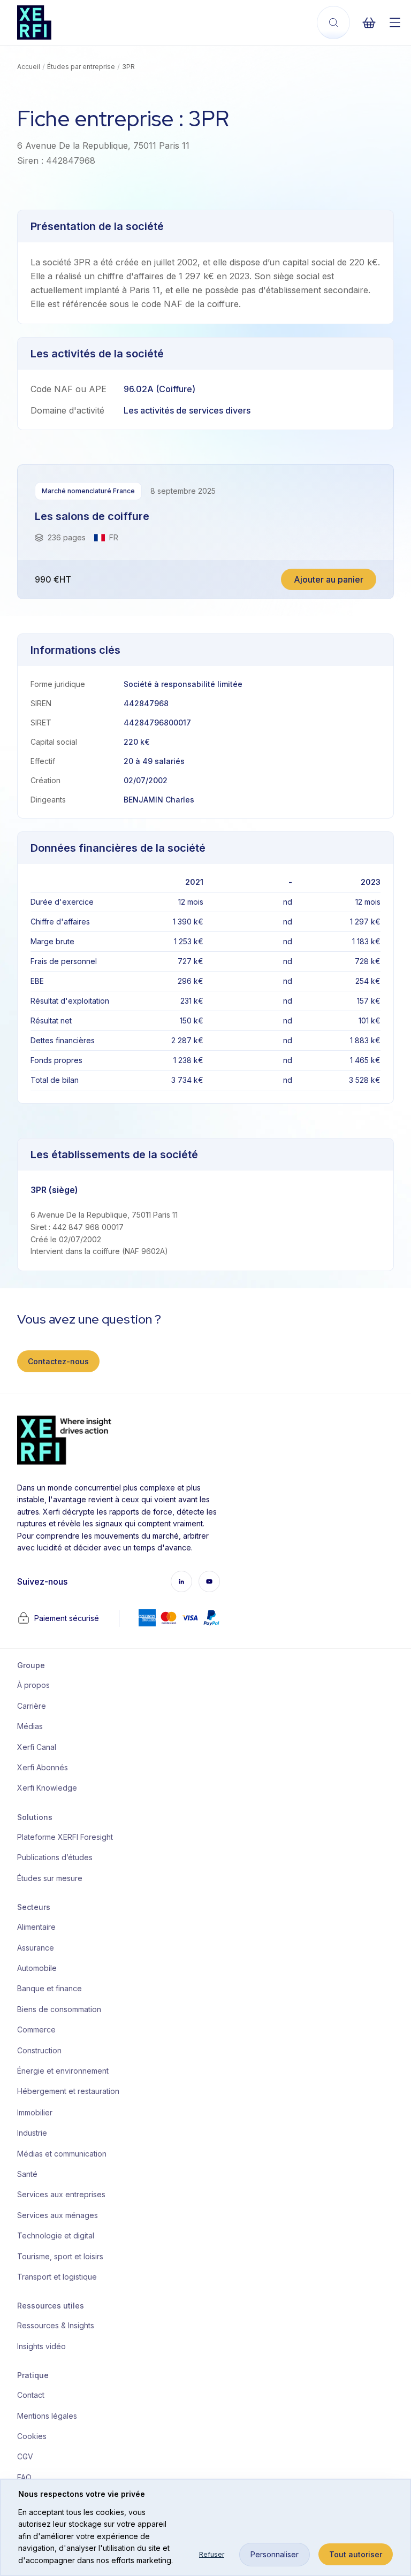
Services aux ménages (58, 2215)
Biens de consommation (59, 2009)
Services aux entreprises (61, 2194)
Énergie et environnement (61, 2071)
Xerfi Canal (37, 1747)
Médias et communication (61, 2154)
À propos (33, 1685)
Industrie (32, 2133)
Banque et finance (50, 1988)
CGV (25, 2456)
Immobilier (35, 2112)
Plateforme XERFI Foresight (61, 1837)
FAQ (24, 2477)
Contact (31, 2395)
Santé (27, 2174)
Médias (30, 1726)
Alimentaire (36, 1927)
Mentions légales (47, 2416)
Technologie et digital (56, 2235)
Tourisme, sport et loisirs (60, 2256)
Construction (39, 2050)
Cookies (32, 2436)
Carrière (32, 1706)
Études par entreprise (81, 67)
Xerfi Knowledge (47, 1788)
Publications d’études (55, 1857)
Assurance (36, 1948)
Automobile (37, 1968)
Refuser (212, 2554)
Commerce (36, 2030)
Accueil (29, 67)
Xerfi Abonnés (43, 1767)
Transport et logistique (57, 2277)
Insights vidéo (41, 2346)
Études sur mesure (50, 1878)
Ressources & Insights (56, 2325)
